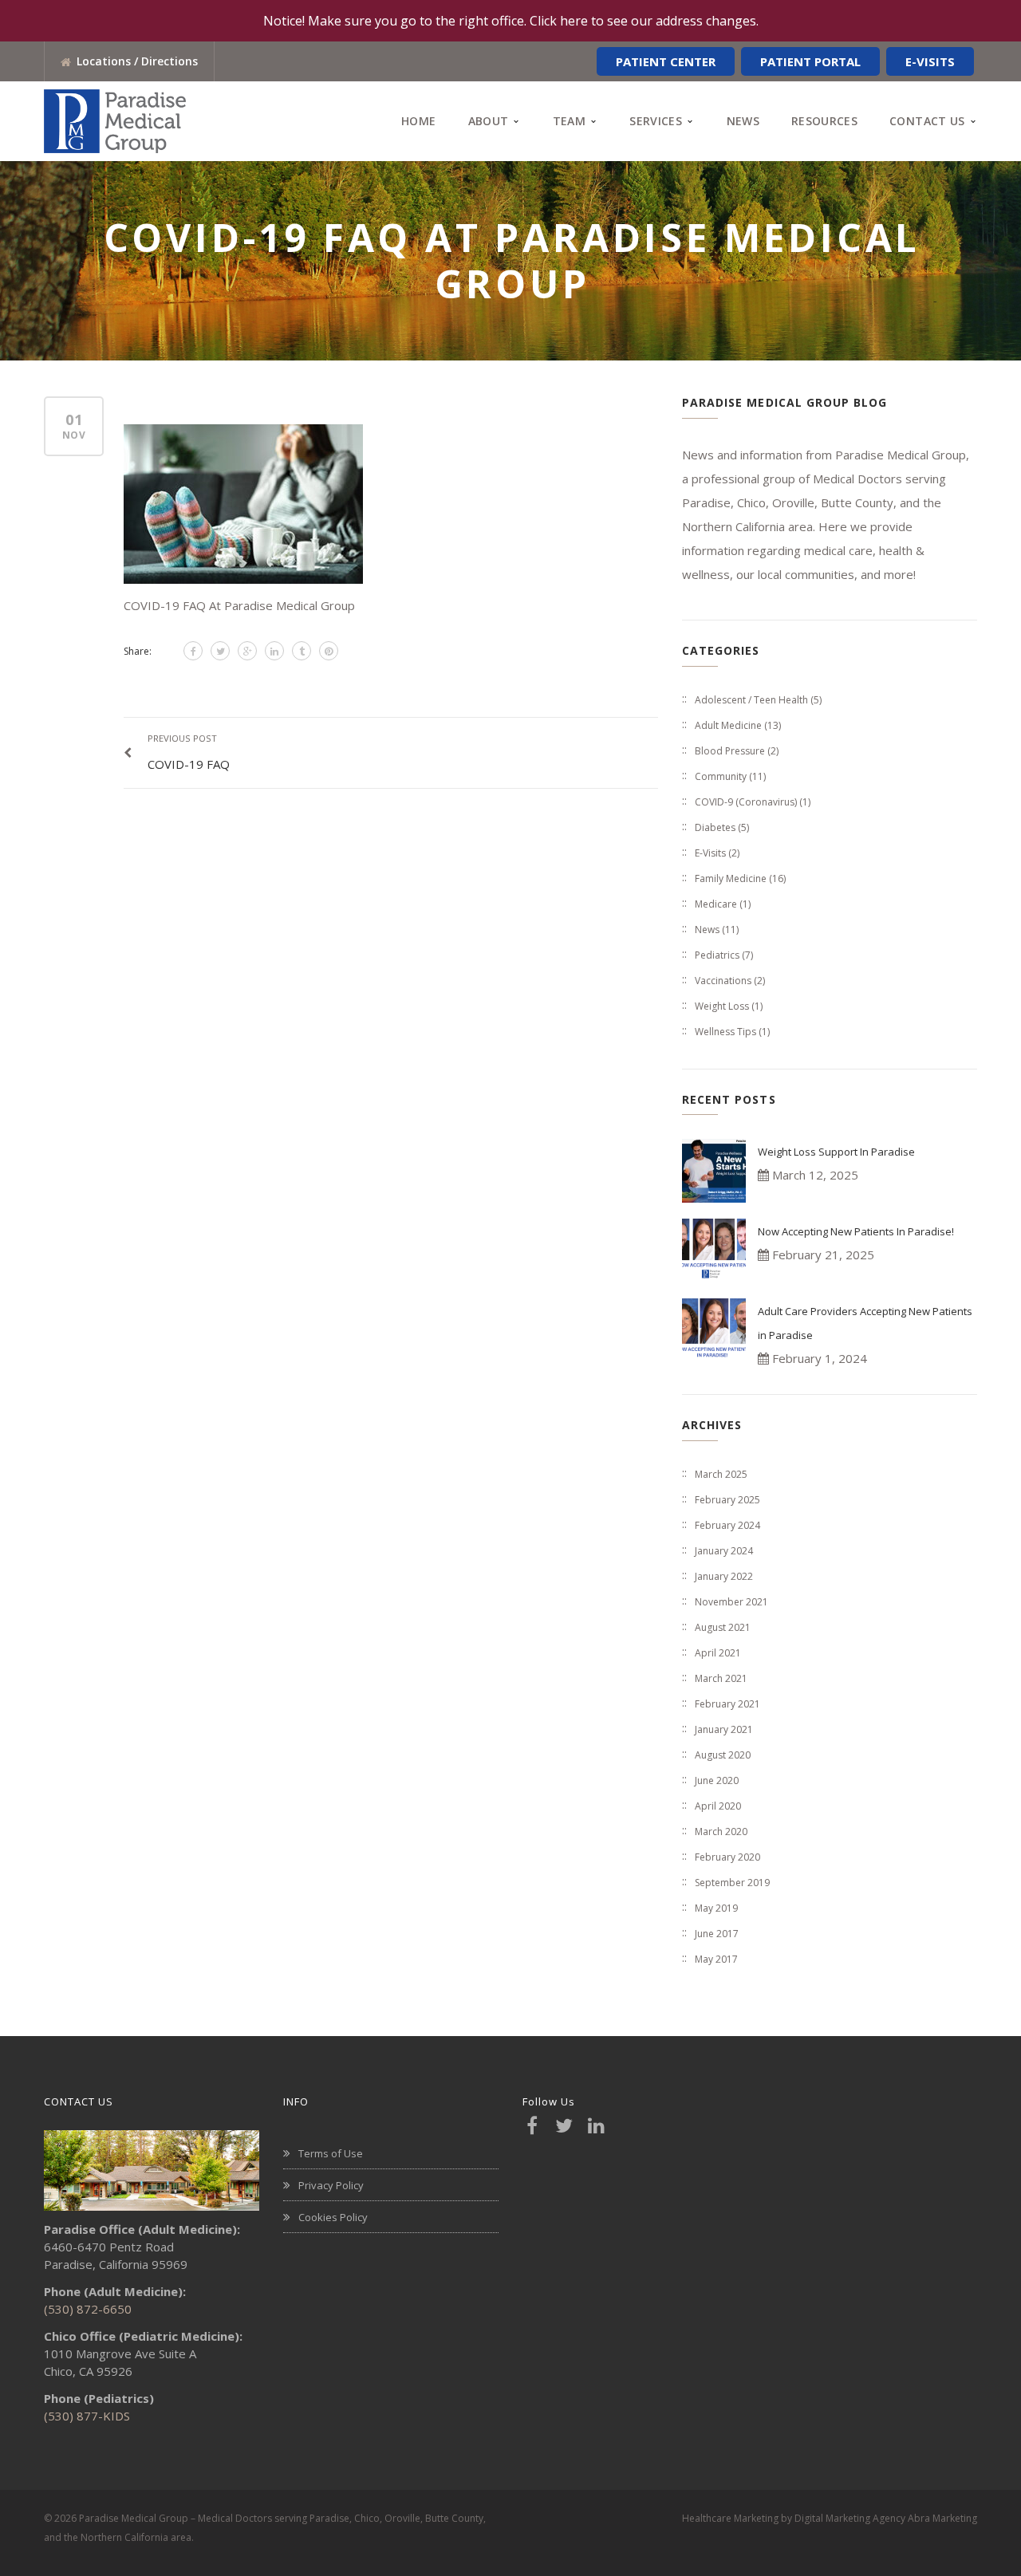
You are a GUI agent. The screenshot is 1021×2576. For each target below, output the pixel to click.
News (707, 930)
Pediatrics (717, 955)
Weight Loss (722, 1006)
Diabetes (715, 827)
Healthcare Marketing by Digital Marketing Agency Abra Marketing (830, 2518)
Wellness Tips (725, 1032)
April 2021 (718, 1653)
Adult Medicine (728, 725)
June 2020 (717, 1780)
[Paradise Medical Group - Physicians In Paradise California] (115, 120)
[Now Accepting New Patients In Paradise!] (714, 1251)
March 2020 (721, 1832)
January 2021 (724, 1729)
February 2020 (727, 1857)
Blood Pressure (730, 751)
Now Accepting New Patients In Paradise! (856, 1231)
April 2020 (718, 1806)
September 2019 (732, 1883)
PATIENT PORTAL (810, 61)
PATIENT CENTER (666, 61)
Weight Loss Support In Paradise (836, 1152)
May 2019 (716, 1908)
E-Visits (710, 853)
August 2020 (723, 1755)
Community (721, 776)
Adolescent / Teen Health (751, 700)
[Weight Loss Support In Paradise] (714, 1171)
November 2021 (731, 1602)
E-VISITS (930, 61)
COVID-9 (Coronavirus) (746, 802)
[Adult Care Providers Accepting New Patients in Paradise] (714, 1330)
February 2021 (727, 1704)
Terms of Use (331, 2153)
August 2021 (723, 1627)
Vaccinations (723, 981)
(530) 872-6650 (88, 2309)
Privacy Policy (331, 2185)
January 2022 (724, 1576)
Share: (138, 651)
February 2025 (727, 1500)
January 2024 (724, 1551)
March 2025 (721, 1474)
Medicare (716, 904)
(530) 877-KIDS (87, 2416)
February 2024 (727, 1525)
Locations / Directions (137, 61)
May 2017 (716, 1959)
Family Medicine (731, 878)
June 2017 (717, 1934)
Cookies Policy (333, 2217)
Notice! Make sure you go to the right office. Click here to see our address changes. (511, 21)
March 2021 (721, 1678)
